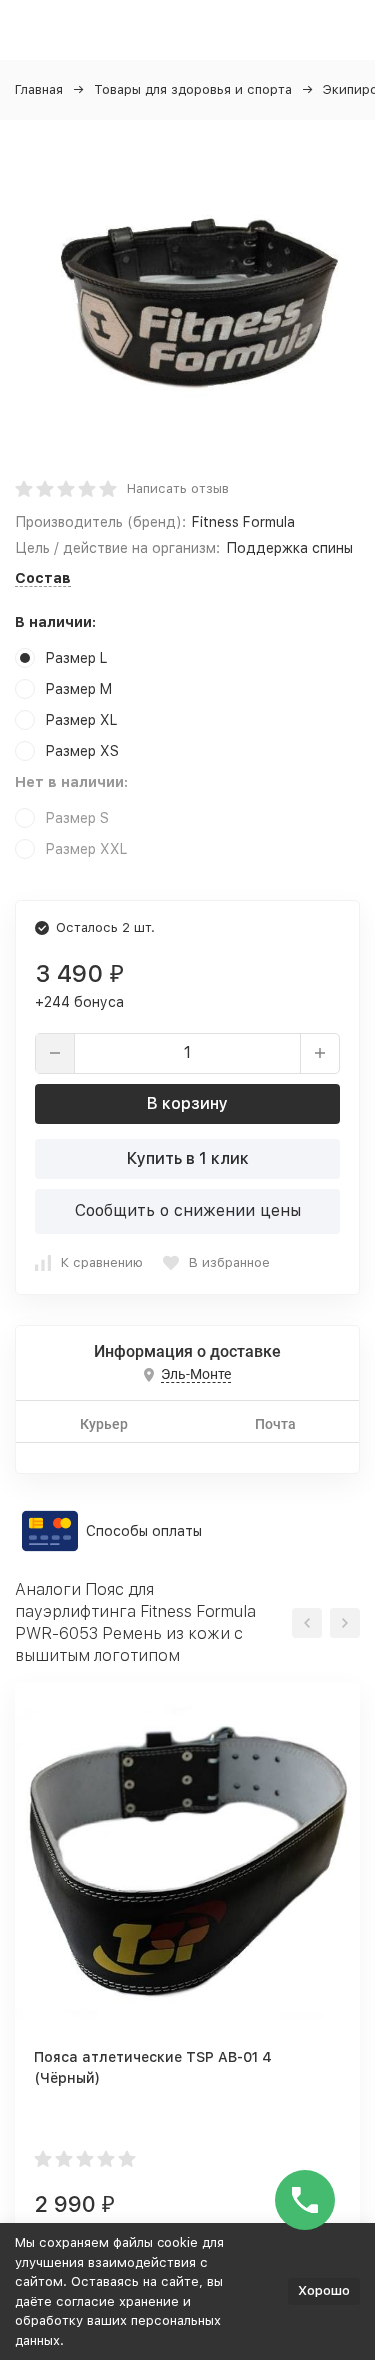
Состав (43, 578)
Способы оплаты (144, 1531)
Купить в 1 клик (188, 1158)
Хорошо (324, 2290)
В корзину (187, 1103)
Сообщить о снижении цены (188, 1210)
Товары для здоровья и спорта (193, 89)
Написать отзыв (178, 488)
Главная (39, 89)
